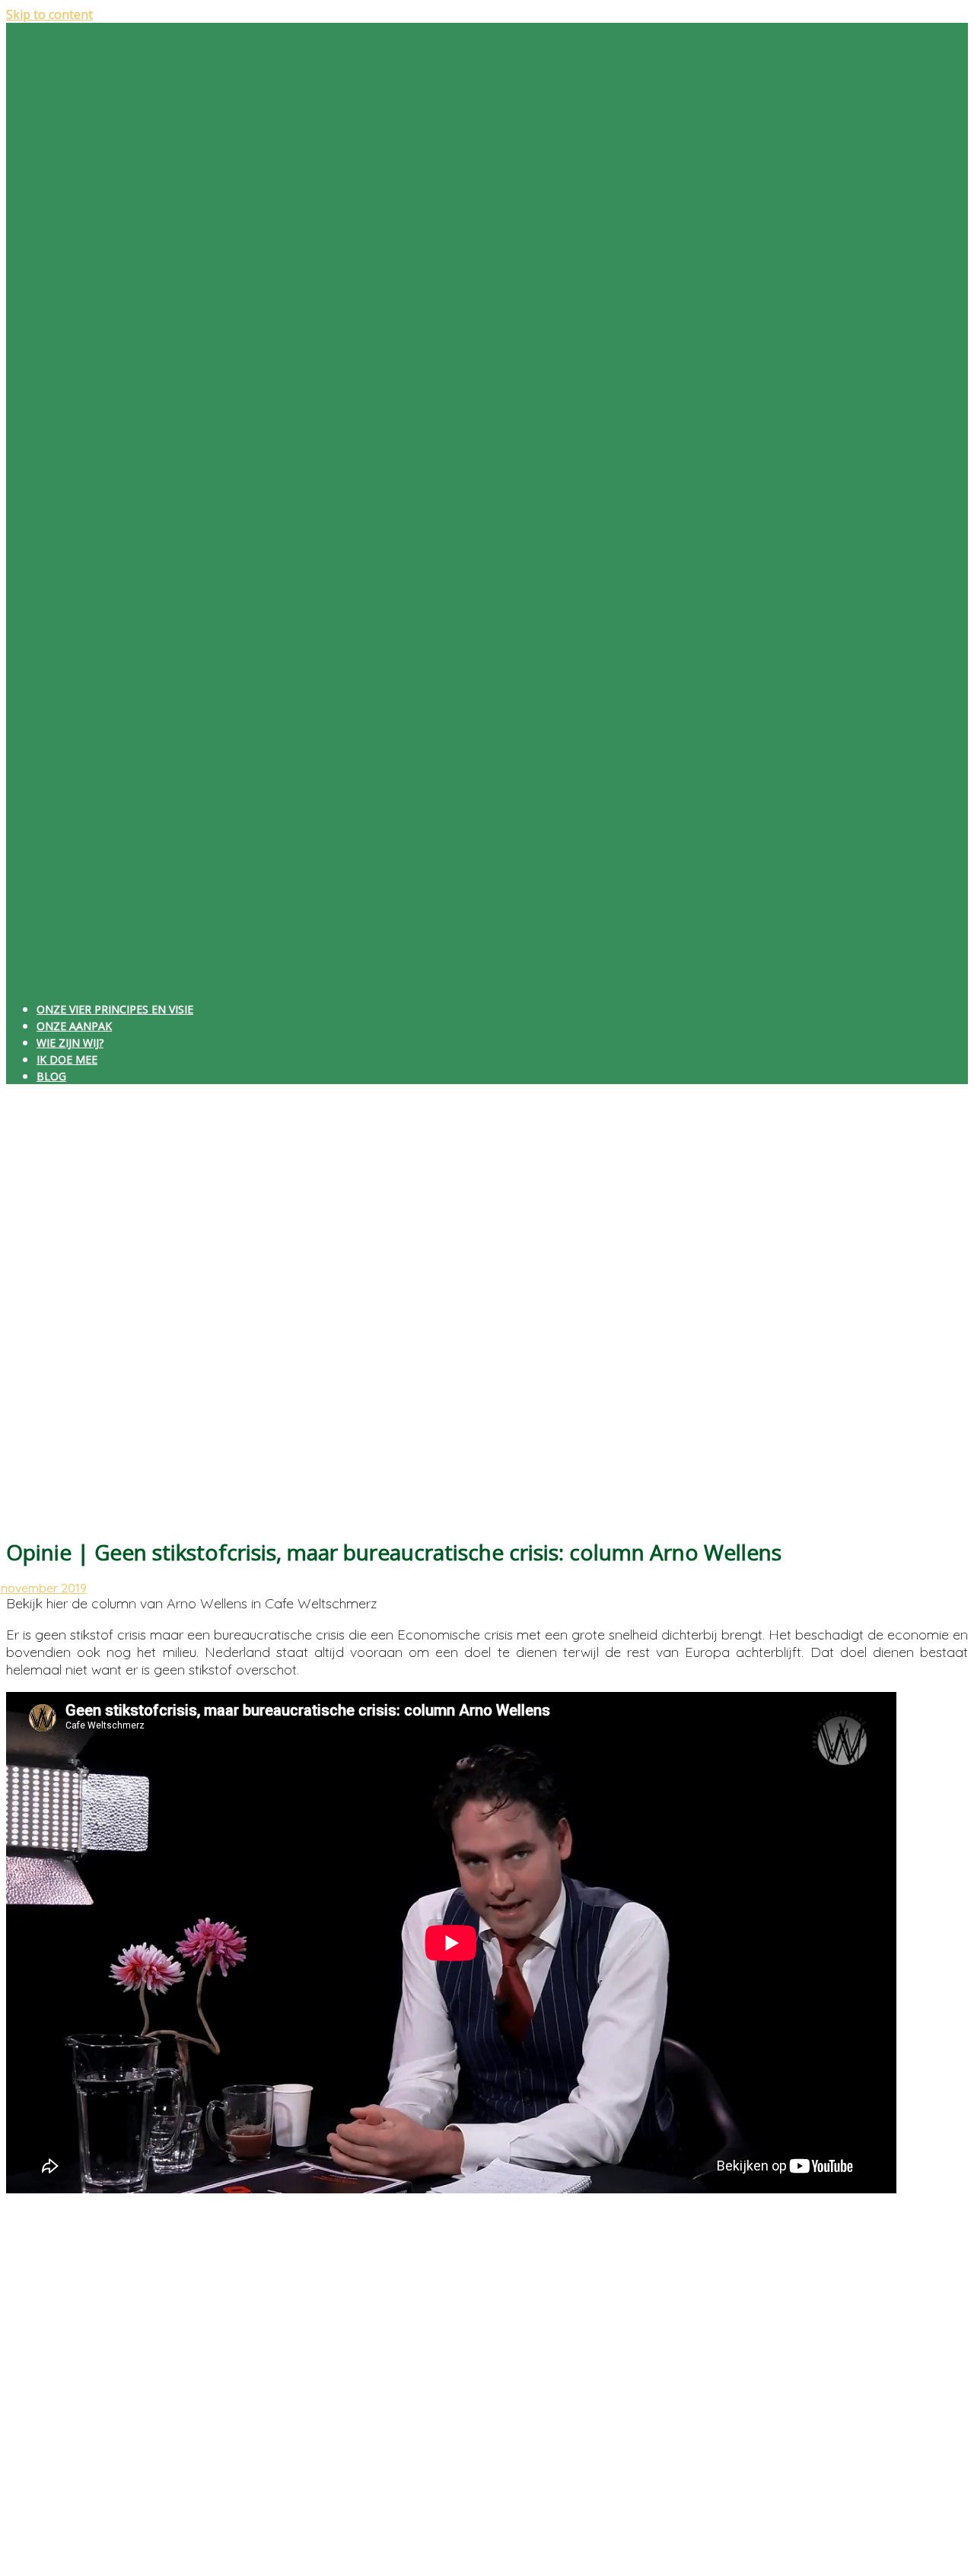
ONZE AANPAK (74, 1026)
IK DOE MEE (67, 1059)
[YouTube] (59, 2357)
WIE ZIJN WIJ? (70, 1043)
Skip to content (49, 14)
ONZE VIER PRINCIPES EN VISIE (115, 1009)
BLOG (51, 1076)
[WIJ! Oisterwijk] (487, 980)
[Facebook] (59, 2273)
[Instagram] (59, 2315)
